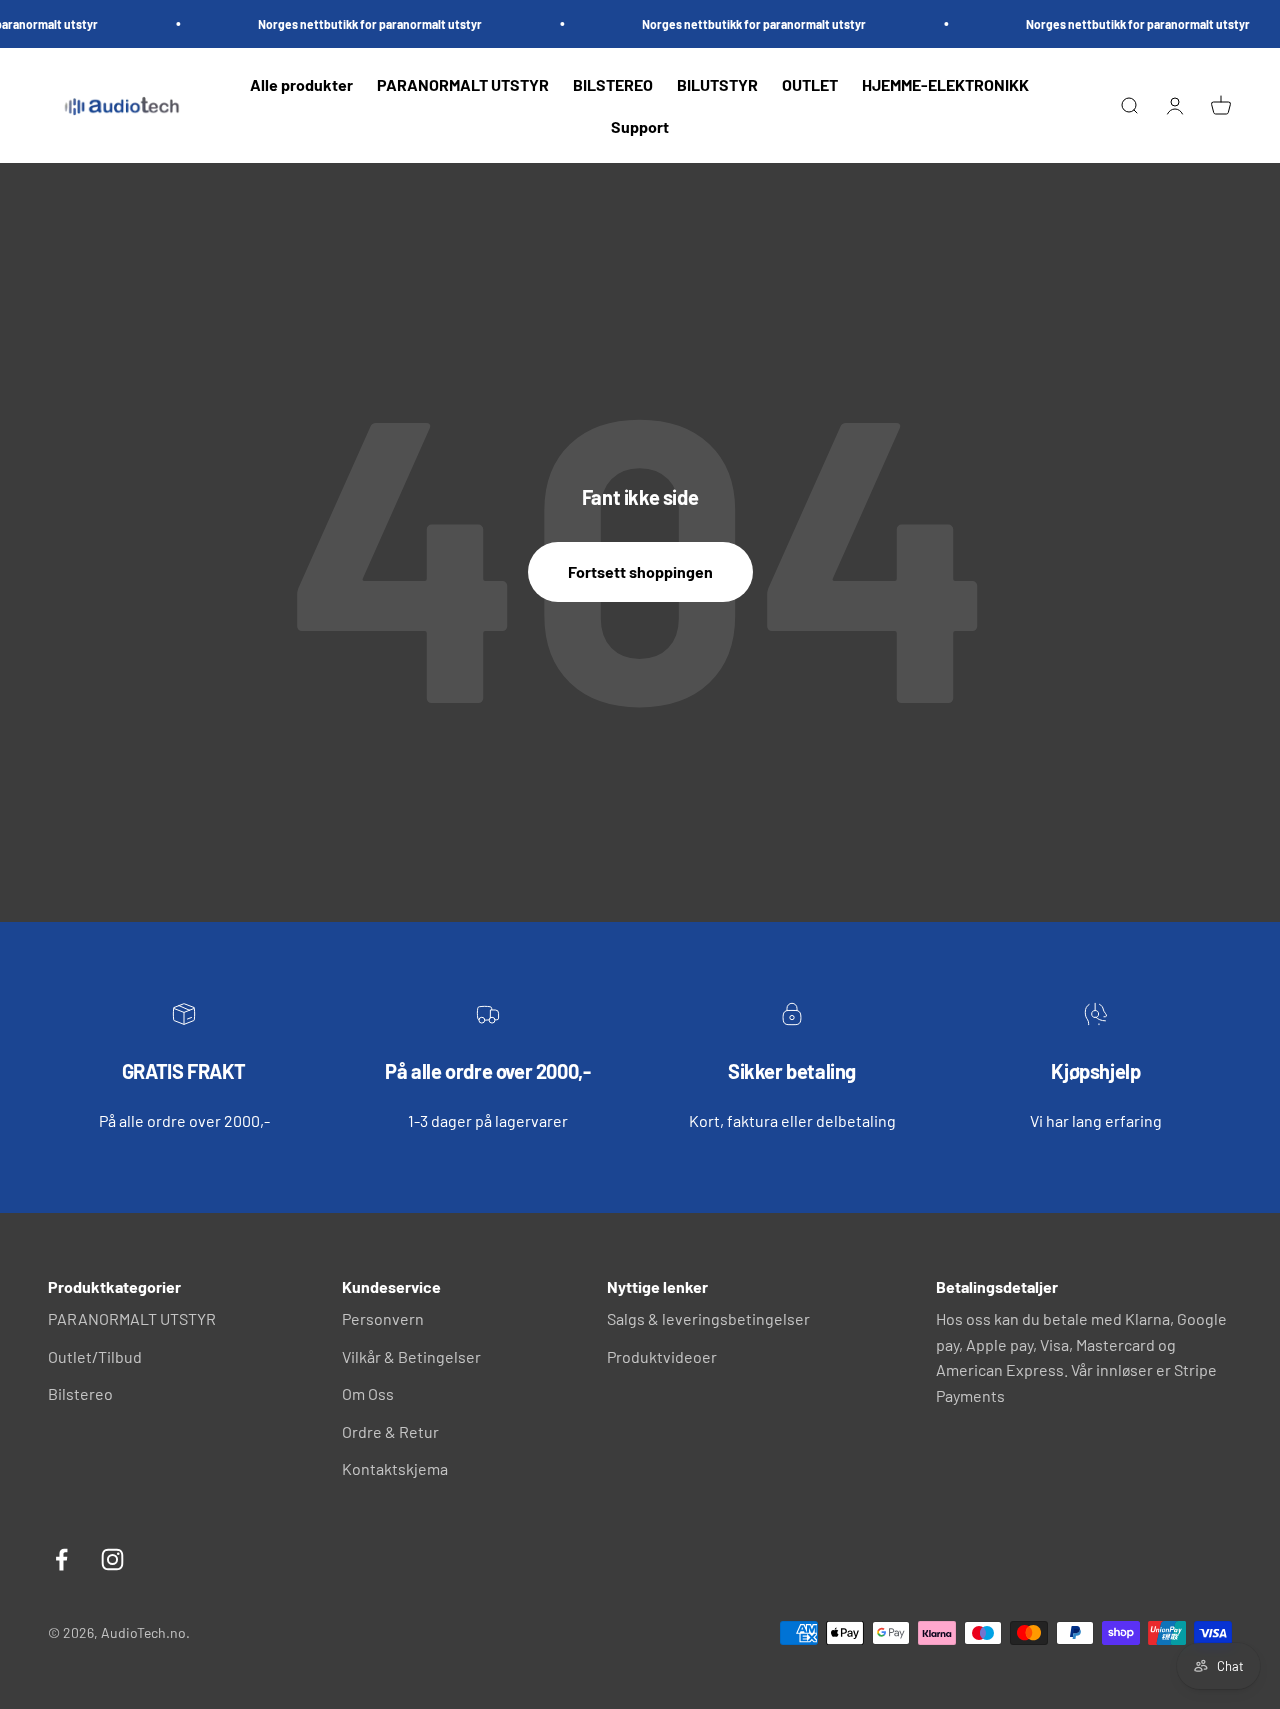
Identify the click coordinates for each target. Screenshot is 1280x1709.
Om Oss (368, 1393)
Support (640, 126)
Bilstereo (80, 1393)
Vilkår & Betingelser (411, 1356)
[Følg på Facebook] (61, 1559)
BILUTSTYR (717, 84)
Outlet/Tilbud (95, 1356)
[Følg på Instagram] (112, 1559)
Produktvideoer (662, 1356)
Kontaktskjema (395, 1468)
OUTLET (810, 84)
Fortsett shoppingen (640, 571)
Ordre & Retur (390, 1431)
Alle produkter (301, 84)
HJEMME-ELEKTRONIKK (945, 84)
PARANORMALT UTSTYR (463, 84)
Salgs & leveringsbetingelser (708, 1318)
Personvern (383, 1318)
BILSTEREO (613, 84)
